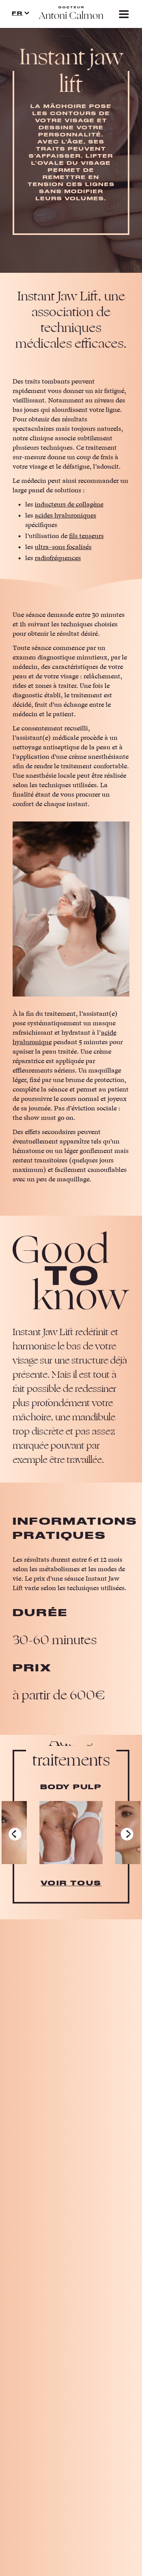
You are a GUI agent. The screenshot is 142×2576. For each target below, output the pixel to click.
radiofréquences (58, 558)
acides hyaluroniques (65, 516)
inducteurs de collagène (69, 505)
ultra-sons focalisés (63, 547)
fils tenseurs (86, 536)
